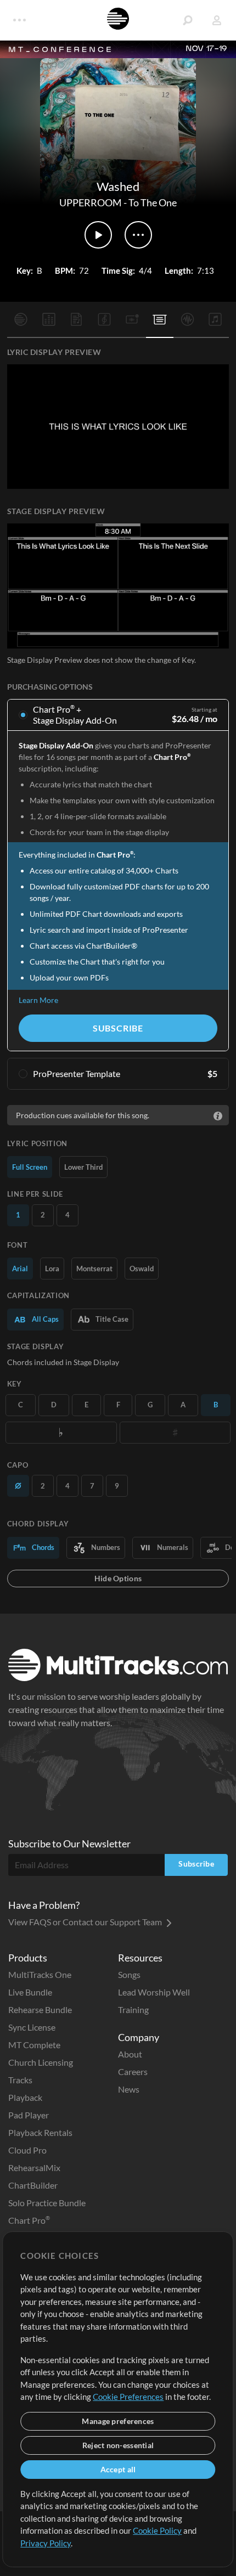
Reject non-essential (118, 2445)
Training (133, 2009)
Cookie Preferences (128, 2397)
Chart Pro (29, 2220)
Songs (129, 1974)
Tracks (20, 2080)
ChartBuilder (33, 2185)
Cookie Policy (157, 2530)
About (130, 2054)
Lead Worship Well (154, 1992)
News (129, 2089)
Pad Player (29, 2115)
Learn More (38, 1000)
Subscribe (118, 1028)
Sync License (32, 2027)
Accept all (118, 2469)
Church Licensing (41, 2062)
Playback (25, 2097)
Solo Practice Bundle (47, 2203)
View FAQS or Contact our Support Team (86, 1922)
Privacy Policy (46, 2543)
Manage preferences (118, 2421)
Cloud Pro (27, 2150)
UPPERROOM (91, 202)
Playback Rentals (40, 2132)
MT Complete (34, 2045)
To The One (153, 202)
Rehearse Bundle (40, 2009)
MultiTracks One (40, 1974)
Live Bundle (30, 1992)
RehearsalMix (34, 2168)
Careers (133, 2071)
